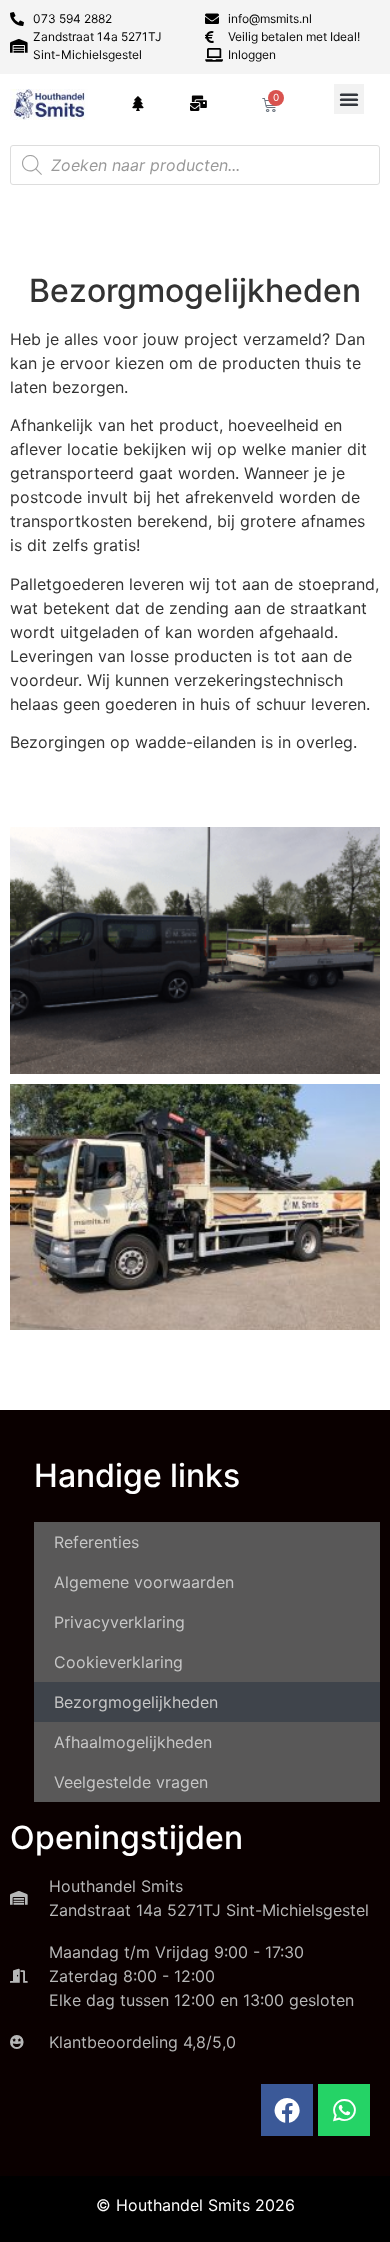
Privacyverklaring (119, 1622)
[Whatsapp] (344, 2110)
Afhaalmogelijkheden (133, 1742)
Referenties (96, 1542)
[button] (349, 99)
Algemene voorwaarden (144, 1582)
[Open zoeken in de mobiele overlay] (195, 165)
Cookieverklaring (118, 1662)
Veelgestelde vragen (131, 1782)
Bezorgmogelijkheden (136, 1702)
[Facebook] (287, 2110)
